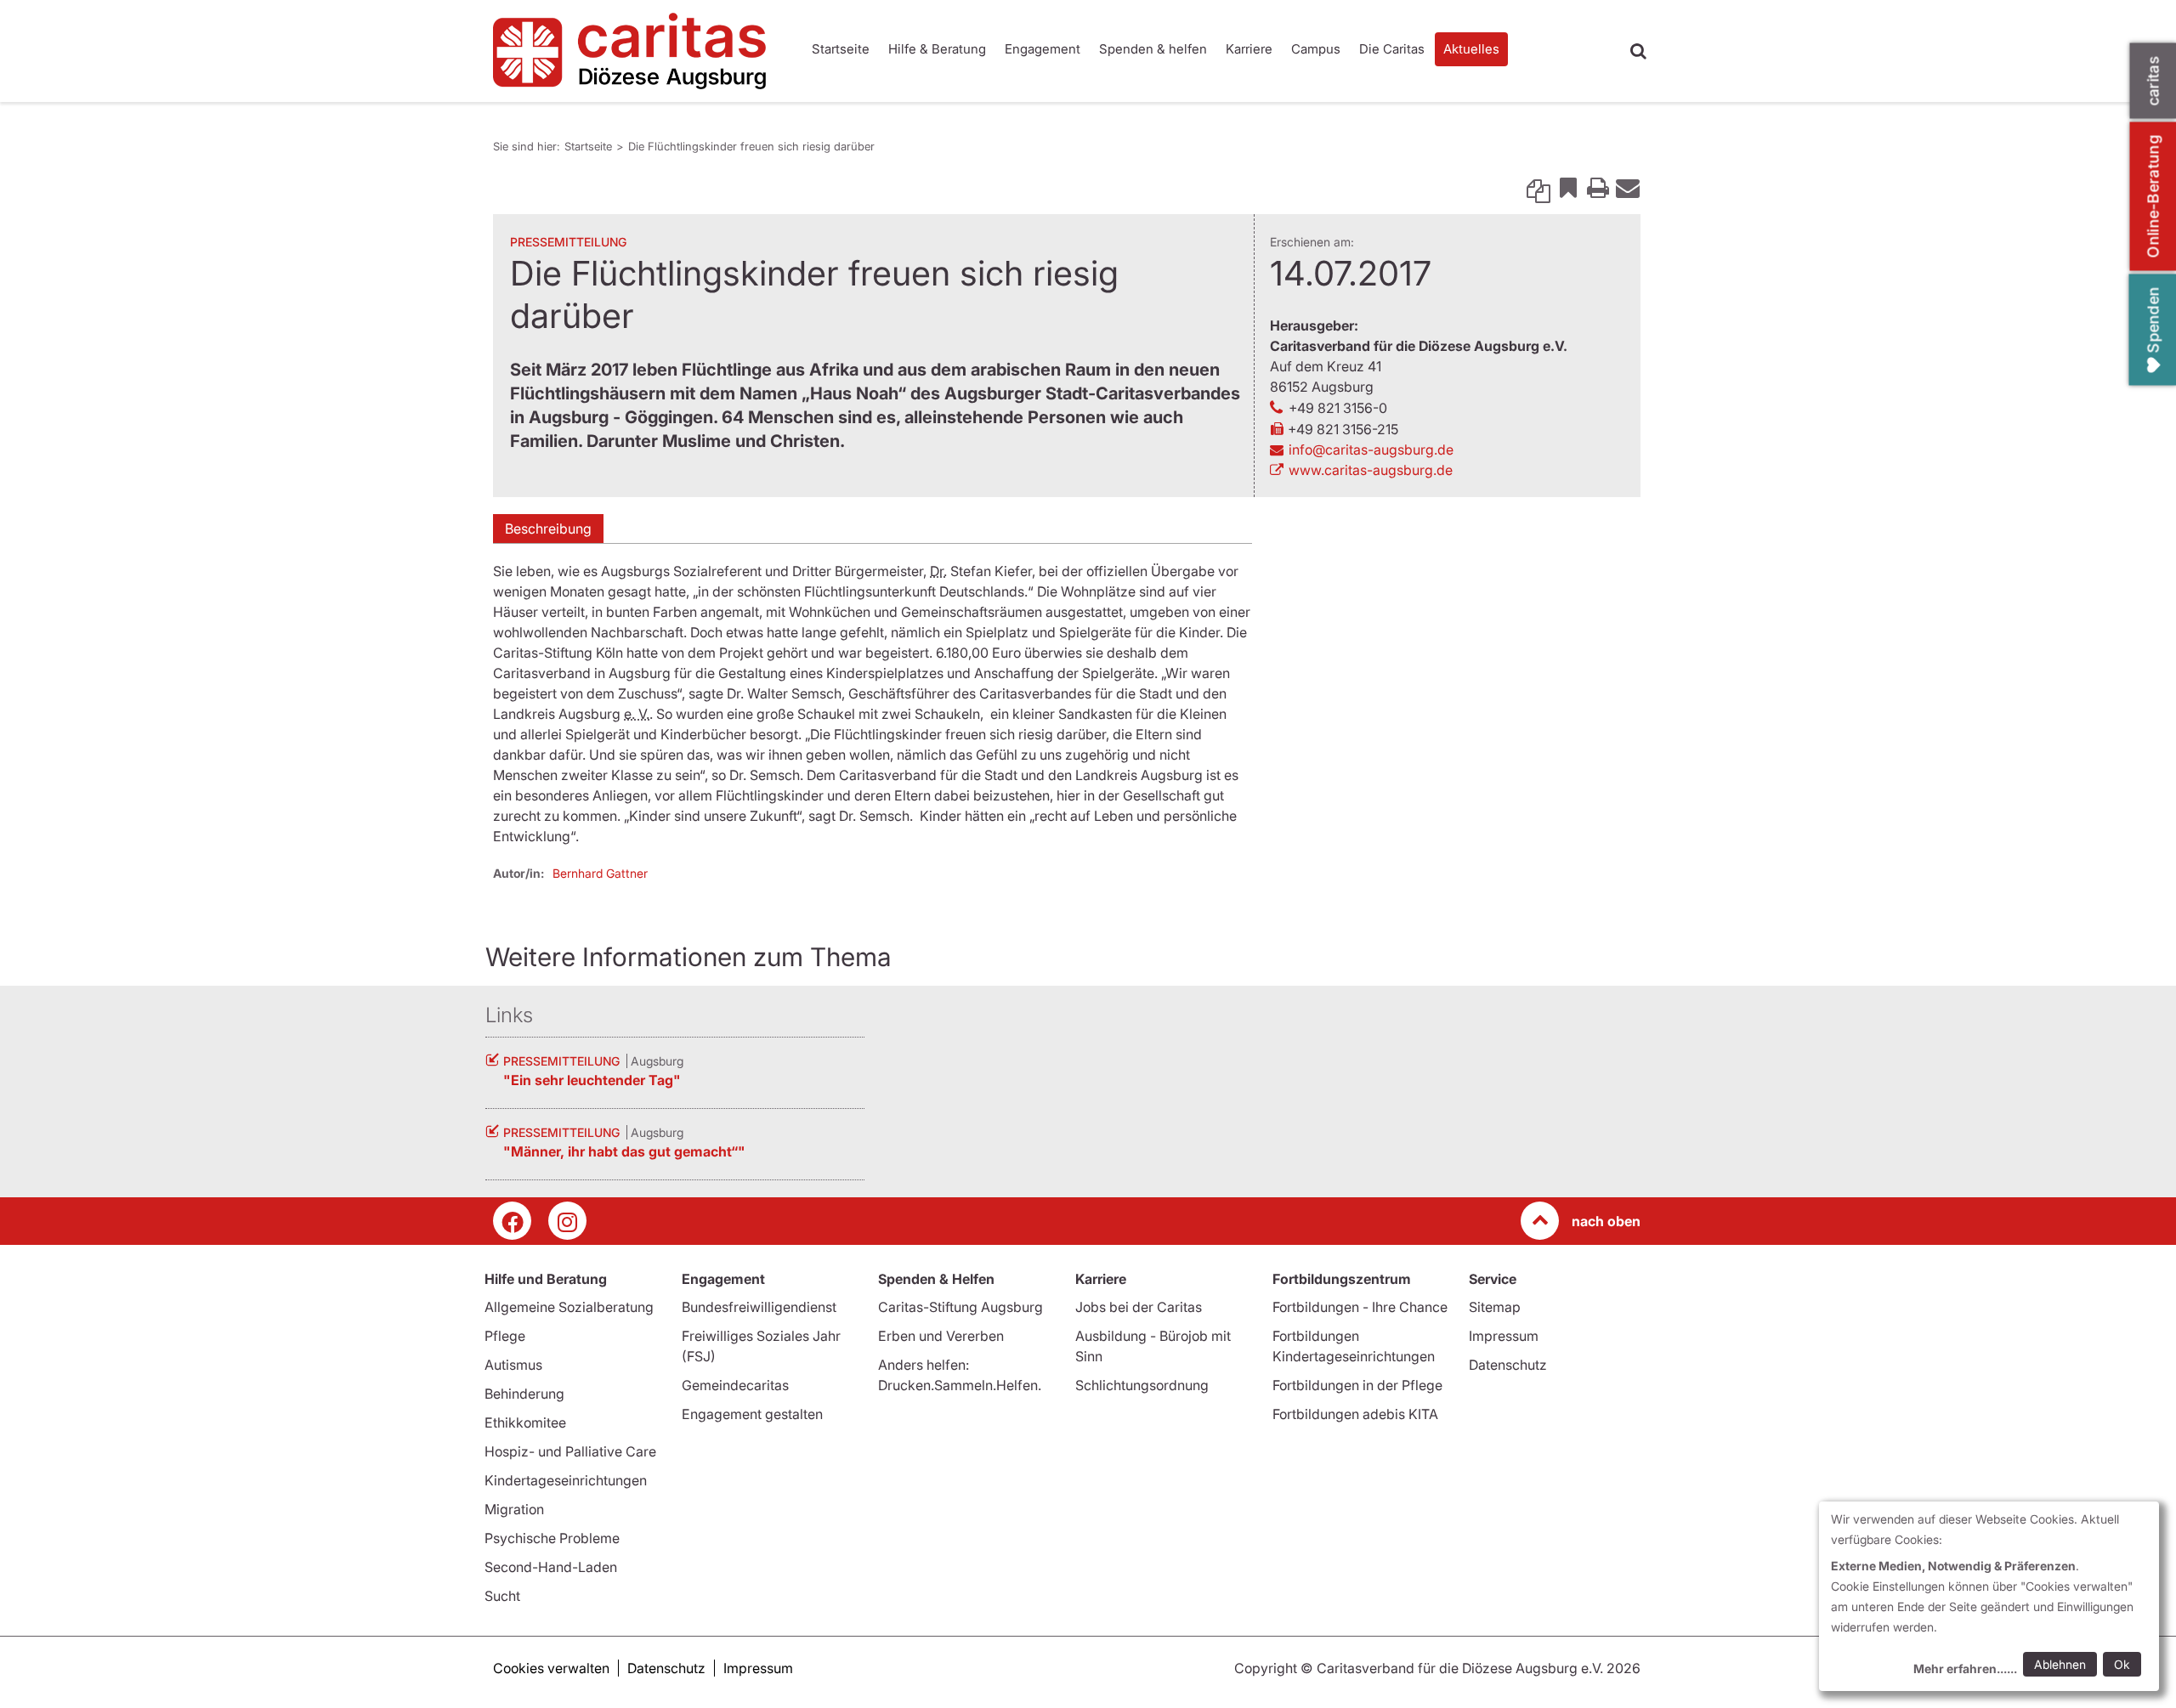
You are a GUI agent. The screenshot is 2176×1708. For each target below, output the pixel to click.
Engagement (1043, 49)
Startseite (841, 49)
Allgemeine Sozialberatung (569, 1307)
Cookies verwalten (551, 1668)
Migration (514, 1509)
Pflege (505, 1336)
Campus (1316, 49)
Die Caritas (1392, 49)
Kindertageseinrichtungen (566, 1480)
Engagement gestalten (752, 1414)
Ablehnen (2060, 1664)
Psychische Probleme (552, 1538)
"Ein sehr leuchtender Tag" (592, 1080)
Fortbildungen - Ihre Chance (1360, 1307)
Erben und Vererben (941, 1336)
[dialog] (1989, 1596)
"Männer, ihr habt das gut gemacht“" (624, 1151)
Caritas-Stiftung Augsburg (960, 1307)
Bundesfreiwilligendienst (759, 1307)
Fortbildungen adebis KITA (1355, 1414)
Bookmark (1568, 187)
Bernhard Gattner (600, 873)
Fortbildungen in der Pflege (1357, 1385)
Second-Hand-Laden (551, 1567)
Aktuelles (1471, 49)
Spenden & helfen (1153, 49)
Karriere (1249, 49)
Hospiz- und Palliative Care (570, 1451)
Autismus (513, 1365)
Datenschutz (1508, 1365)
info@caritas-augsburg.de (1371, 450)
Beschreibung (548, 529)
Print (1598, 187)
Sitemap (1495, 1307)
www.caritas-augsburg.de (1371, 470)
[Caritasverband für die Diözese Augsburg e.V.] (637, 51)
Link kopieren (1538, 187)
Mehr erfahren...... (1965, 1668)
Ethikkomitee (525, 1422)
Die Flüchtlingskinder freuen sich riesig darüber (751, 146)
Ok (2122, 1664)
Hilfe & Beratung (937, 49)
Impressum (1504, 1336)
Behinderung (524, 1394)
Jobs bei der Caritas (1139, 1307)
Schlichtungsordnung (1142, 1385)
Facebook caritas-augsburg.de (512, 1221)
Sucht (502, 1596)
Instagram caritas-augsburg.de (567, 1221)
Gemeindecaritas (735, 1385)
